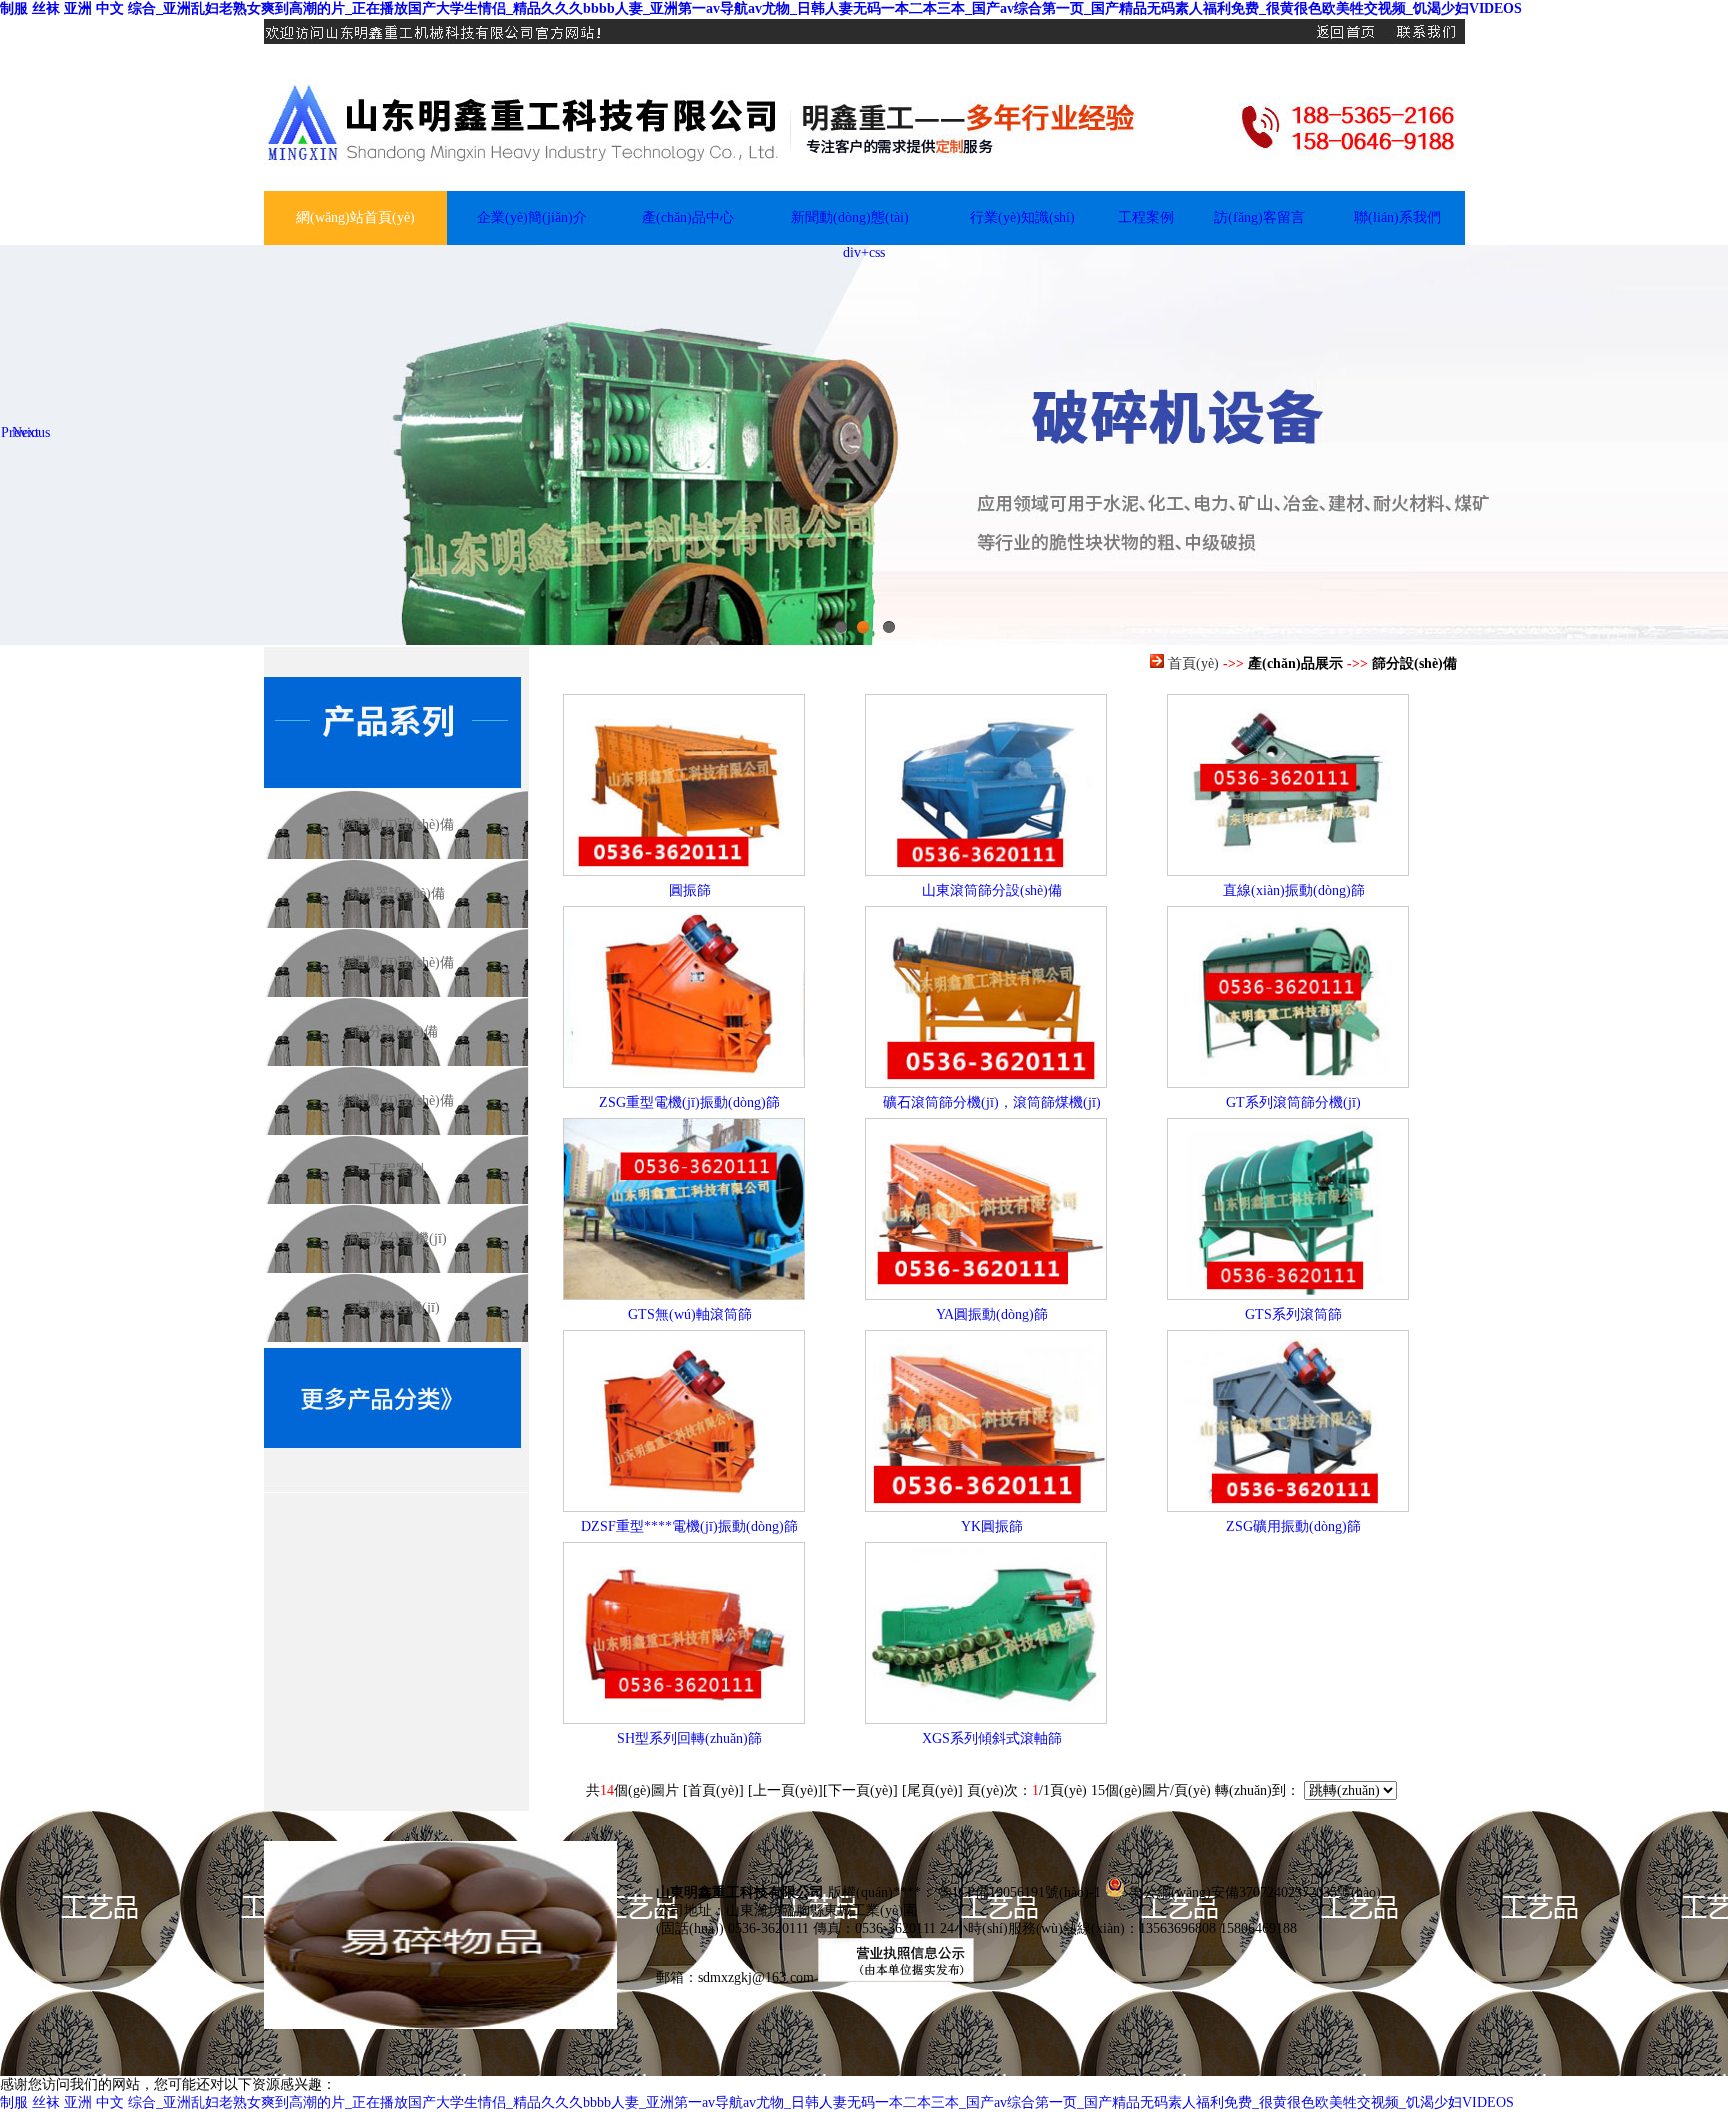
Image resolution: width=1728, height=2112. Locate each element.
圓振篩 (690, 890)
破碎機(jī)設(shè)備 (396, 824)
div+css (864, 252)
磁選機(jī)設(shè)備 (396, 962)
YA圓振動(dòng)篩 (992, 1314)
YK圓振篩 (992, 1526)
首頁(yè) (1193, 663)
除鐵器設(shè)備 (396, 893)
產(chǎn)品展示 (1295, 663)
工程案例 (1146, 217)
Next (25, 432)
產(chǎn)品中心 (688, 217)
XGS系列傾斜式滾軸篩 (992, 1738)
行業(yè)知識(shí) (1022, 217)
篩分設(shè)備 (396, 1031)
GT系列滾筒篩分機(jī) (1293, 1102)
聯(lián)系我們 (1397, 217)
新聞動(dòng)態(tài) (850, 217)
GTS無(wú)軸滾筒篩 (690, 1314)
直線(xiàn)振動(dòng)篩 (1294, 890)
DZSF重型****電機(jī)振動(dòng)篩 (689, 1526)
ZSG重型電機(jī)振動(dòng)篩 (689, 1102)
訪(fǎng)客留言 (1259, 217)
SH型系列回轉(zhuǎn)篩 (689, 1738)
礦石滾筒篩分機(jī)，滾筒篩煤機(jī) (992, 1102)
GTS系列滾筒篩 (1293, 1314)
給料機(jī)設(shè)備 (396, 1100)
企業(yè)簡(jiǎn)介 (532, 217)
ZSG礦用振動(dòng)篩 (1293, 1526)
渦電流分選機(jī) (396, 1238)
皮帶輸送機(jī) (396, 1307)
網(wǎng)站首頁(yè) (355, 217)
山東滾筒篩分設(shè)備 (992, 890)
